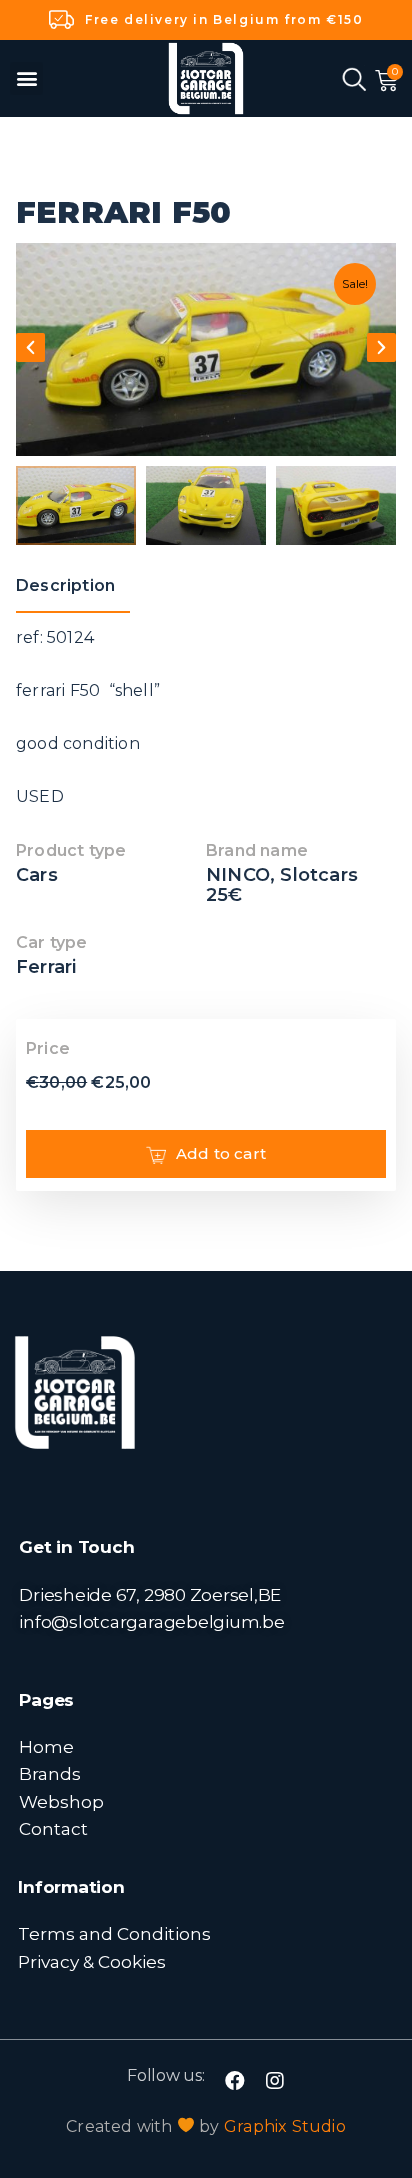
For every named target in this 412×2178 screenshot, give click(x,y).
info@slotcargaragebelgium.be (151, 1621)
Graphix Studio (285, 2126)
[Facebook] (235, 2081)
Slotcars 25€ (282, 885)
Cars (37, 875)
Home (46, 1746)
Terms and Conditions (114, 1933)
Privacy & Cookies (92, 1961)
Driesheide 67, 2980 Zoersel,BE (150, 1594)
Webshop (61, 1801)
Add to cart (221, 1153)
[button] (26, 78)
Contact (53, 1828)
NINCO (238, 875)
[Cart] (386, 81)
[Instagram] (275, 2081)
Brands (50, 1773)
